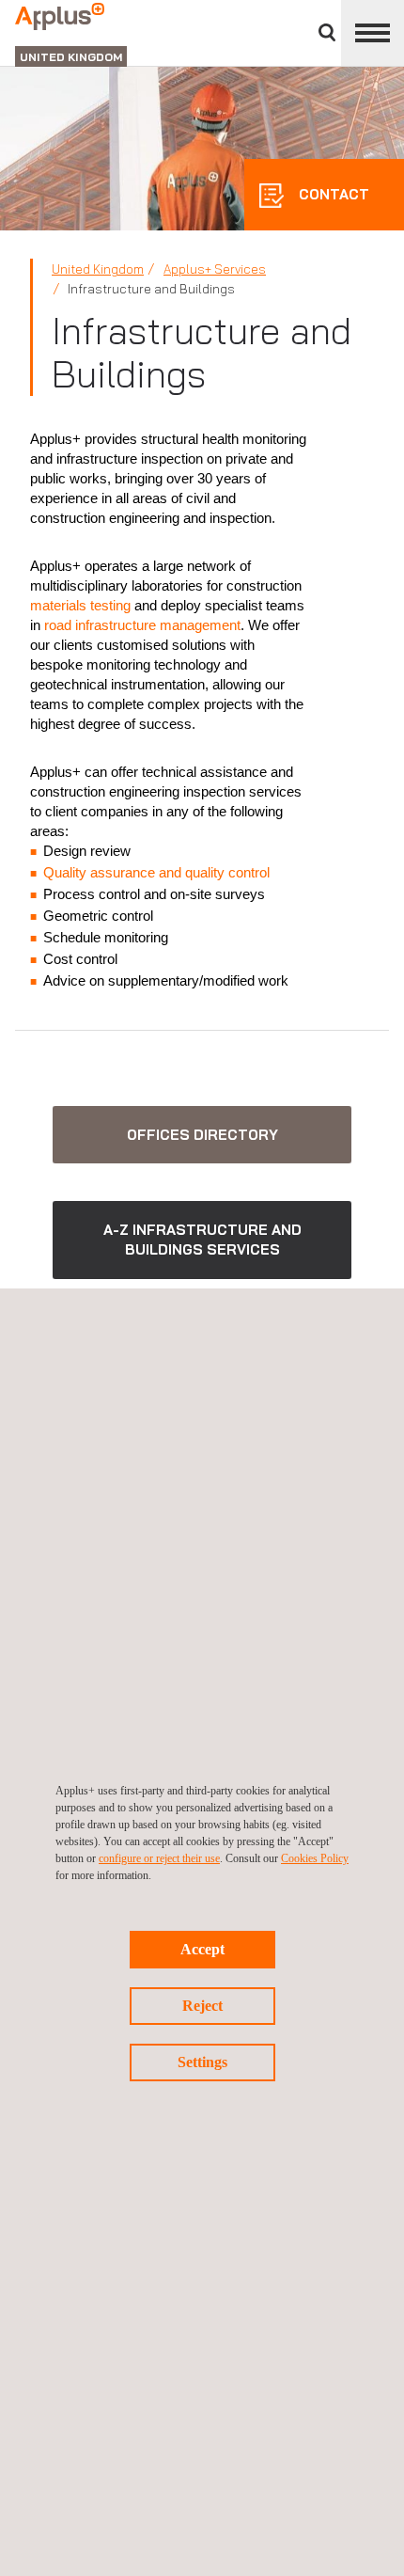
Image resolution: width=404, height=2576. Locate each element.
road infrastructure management (142, 625)
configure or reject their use (159, 1858)
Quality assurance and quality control (156, 872)
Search (327, 32)
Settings (202, 2062)
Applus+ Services (215, 269)
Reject (202, 2006)
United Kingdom (98, 269)
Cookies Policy (315, 1858)
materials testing (80, 605)
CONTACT (332, 194)
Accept (202, 1949)
